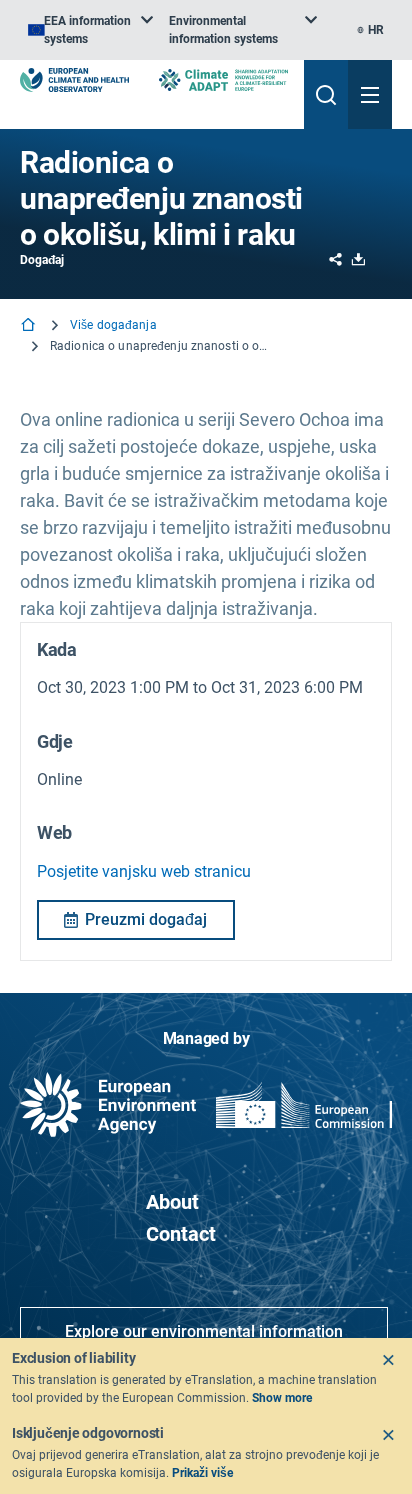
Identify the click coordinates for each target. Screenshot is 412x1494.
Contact (181, 1234)
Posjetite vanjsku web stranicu (144, 871)
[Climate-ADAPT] (223, 79)
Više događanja (113, 325)
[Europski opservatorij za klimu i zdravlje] (74, 80)
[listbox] (90, 30)
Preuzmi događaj (146, 919)
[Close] (388, 1360)
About (172, 1202)
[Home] (30, 326)
